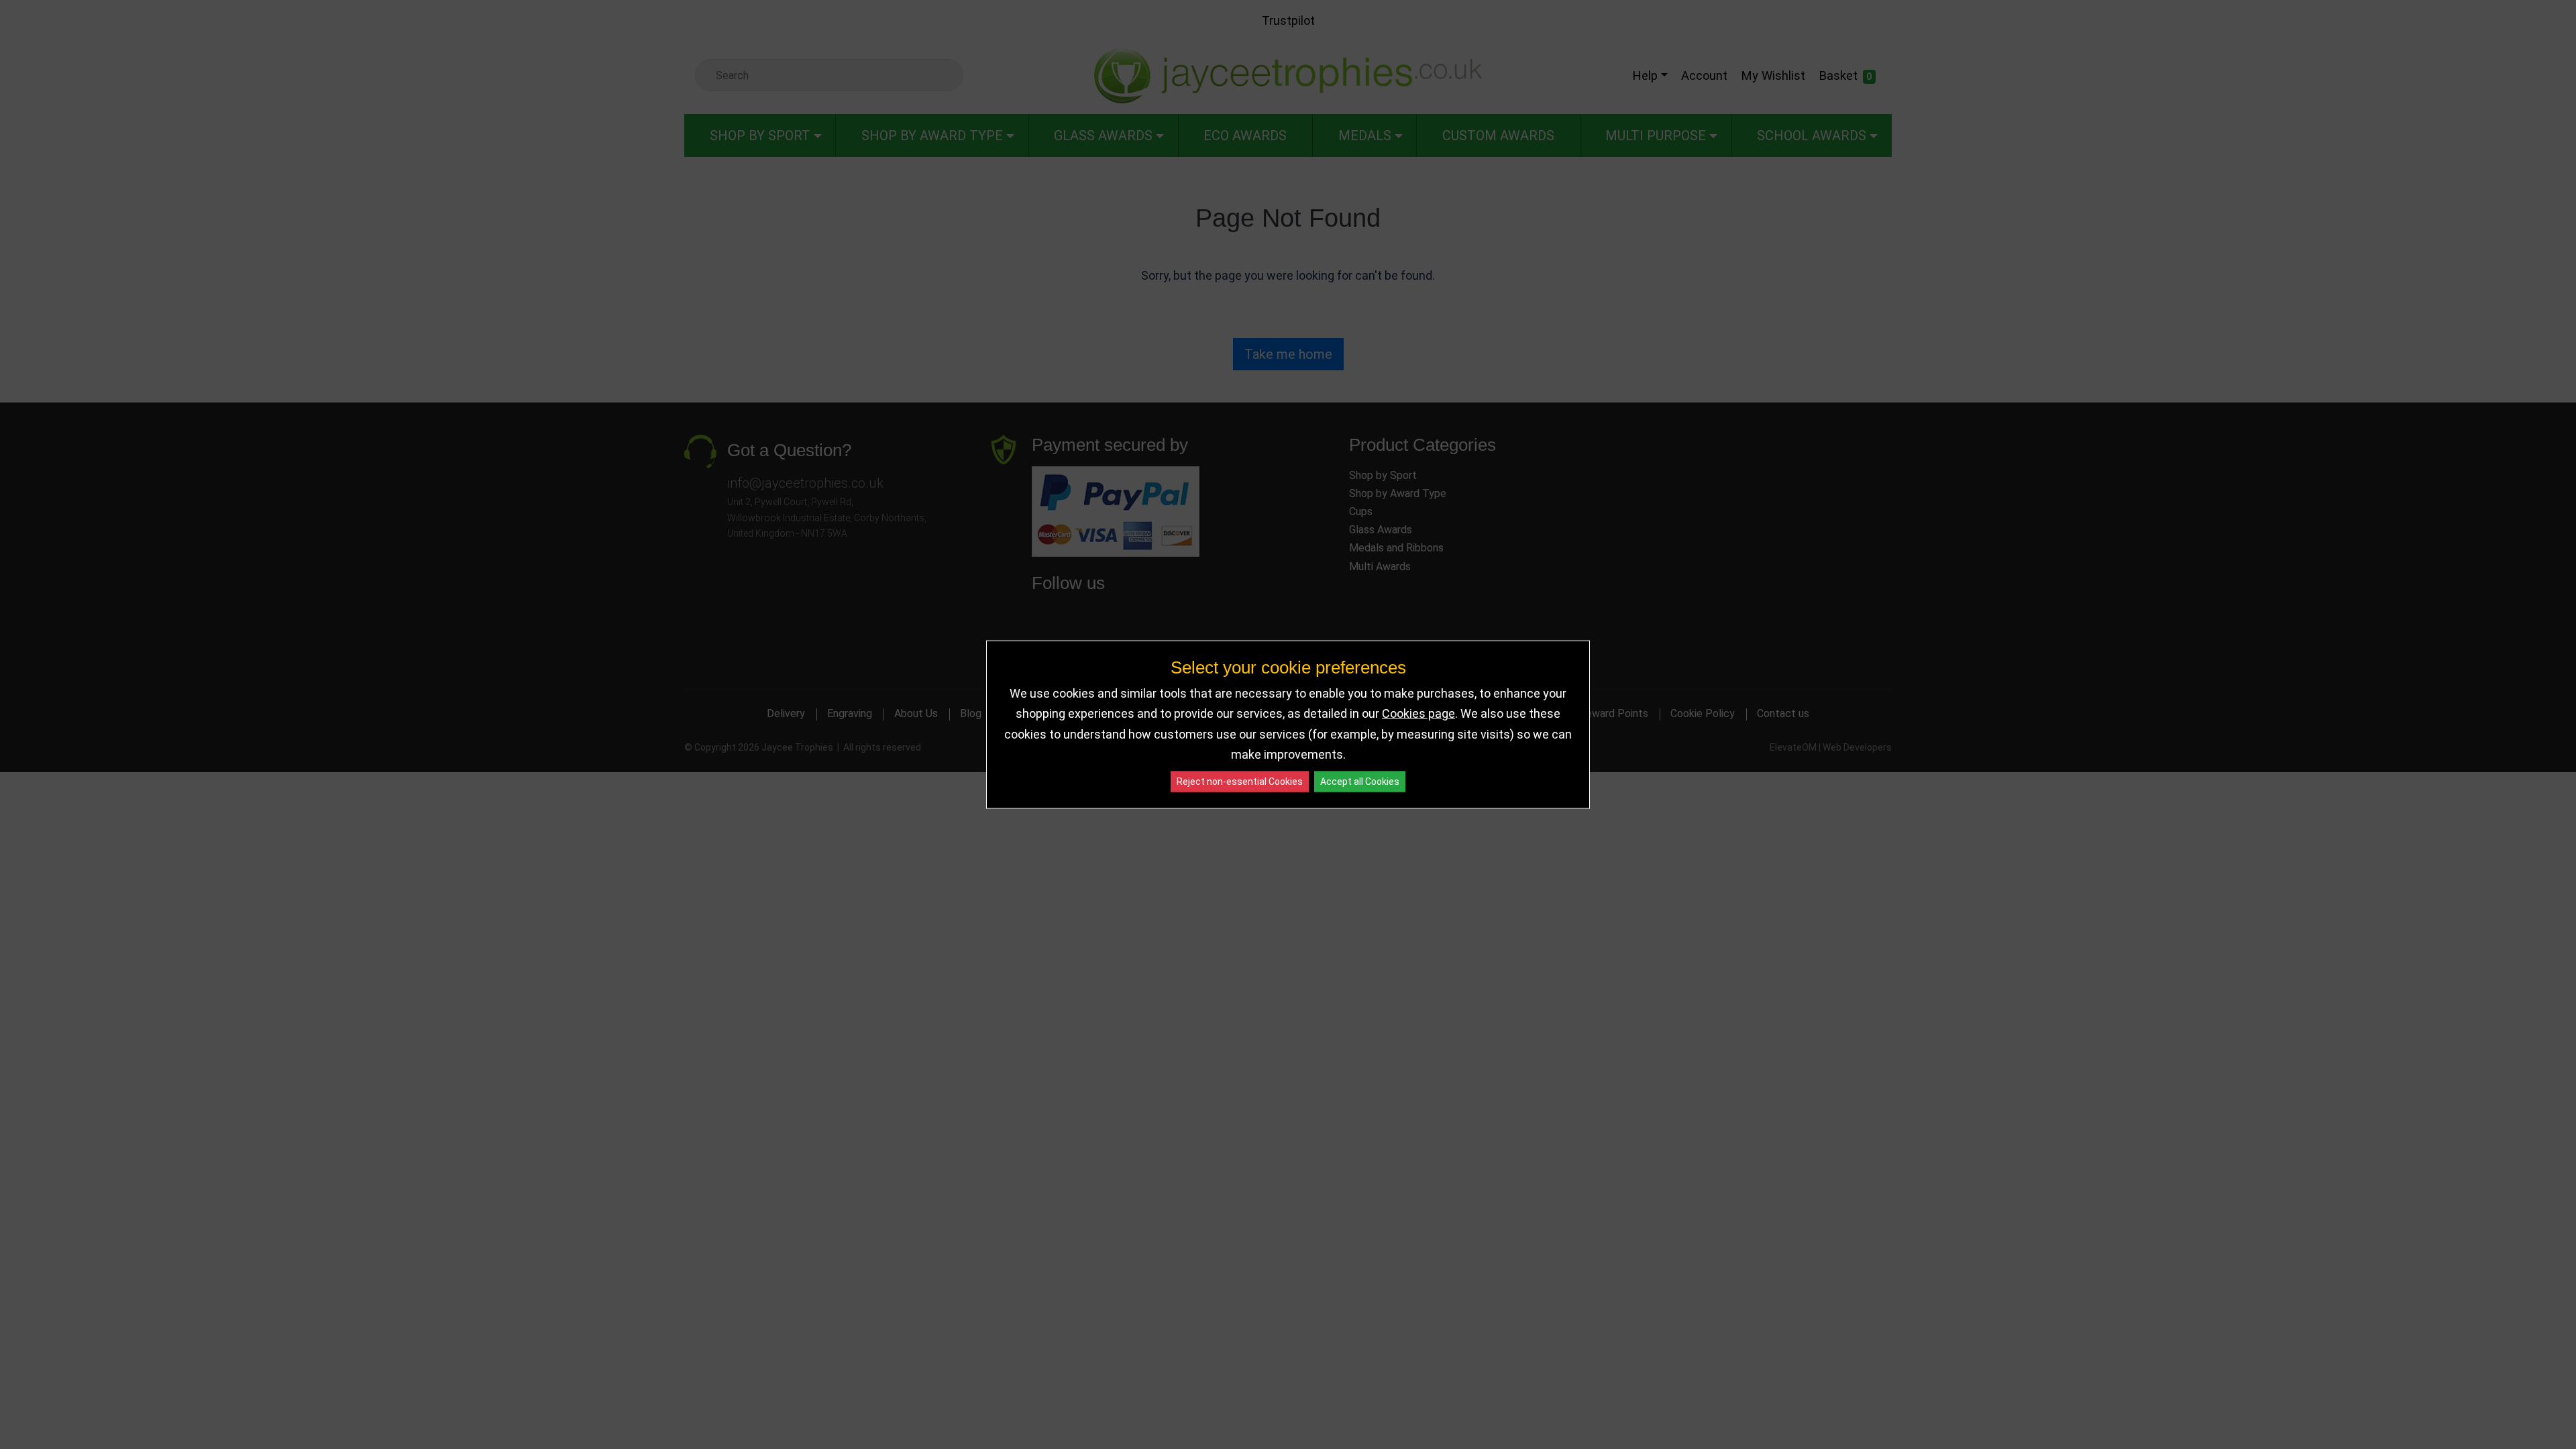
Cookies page (1418, 713)
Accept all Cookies (1360, 781)
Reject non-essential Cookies (1240, 781)
